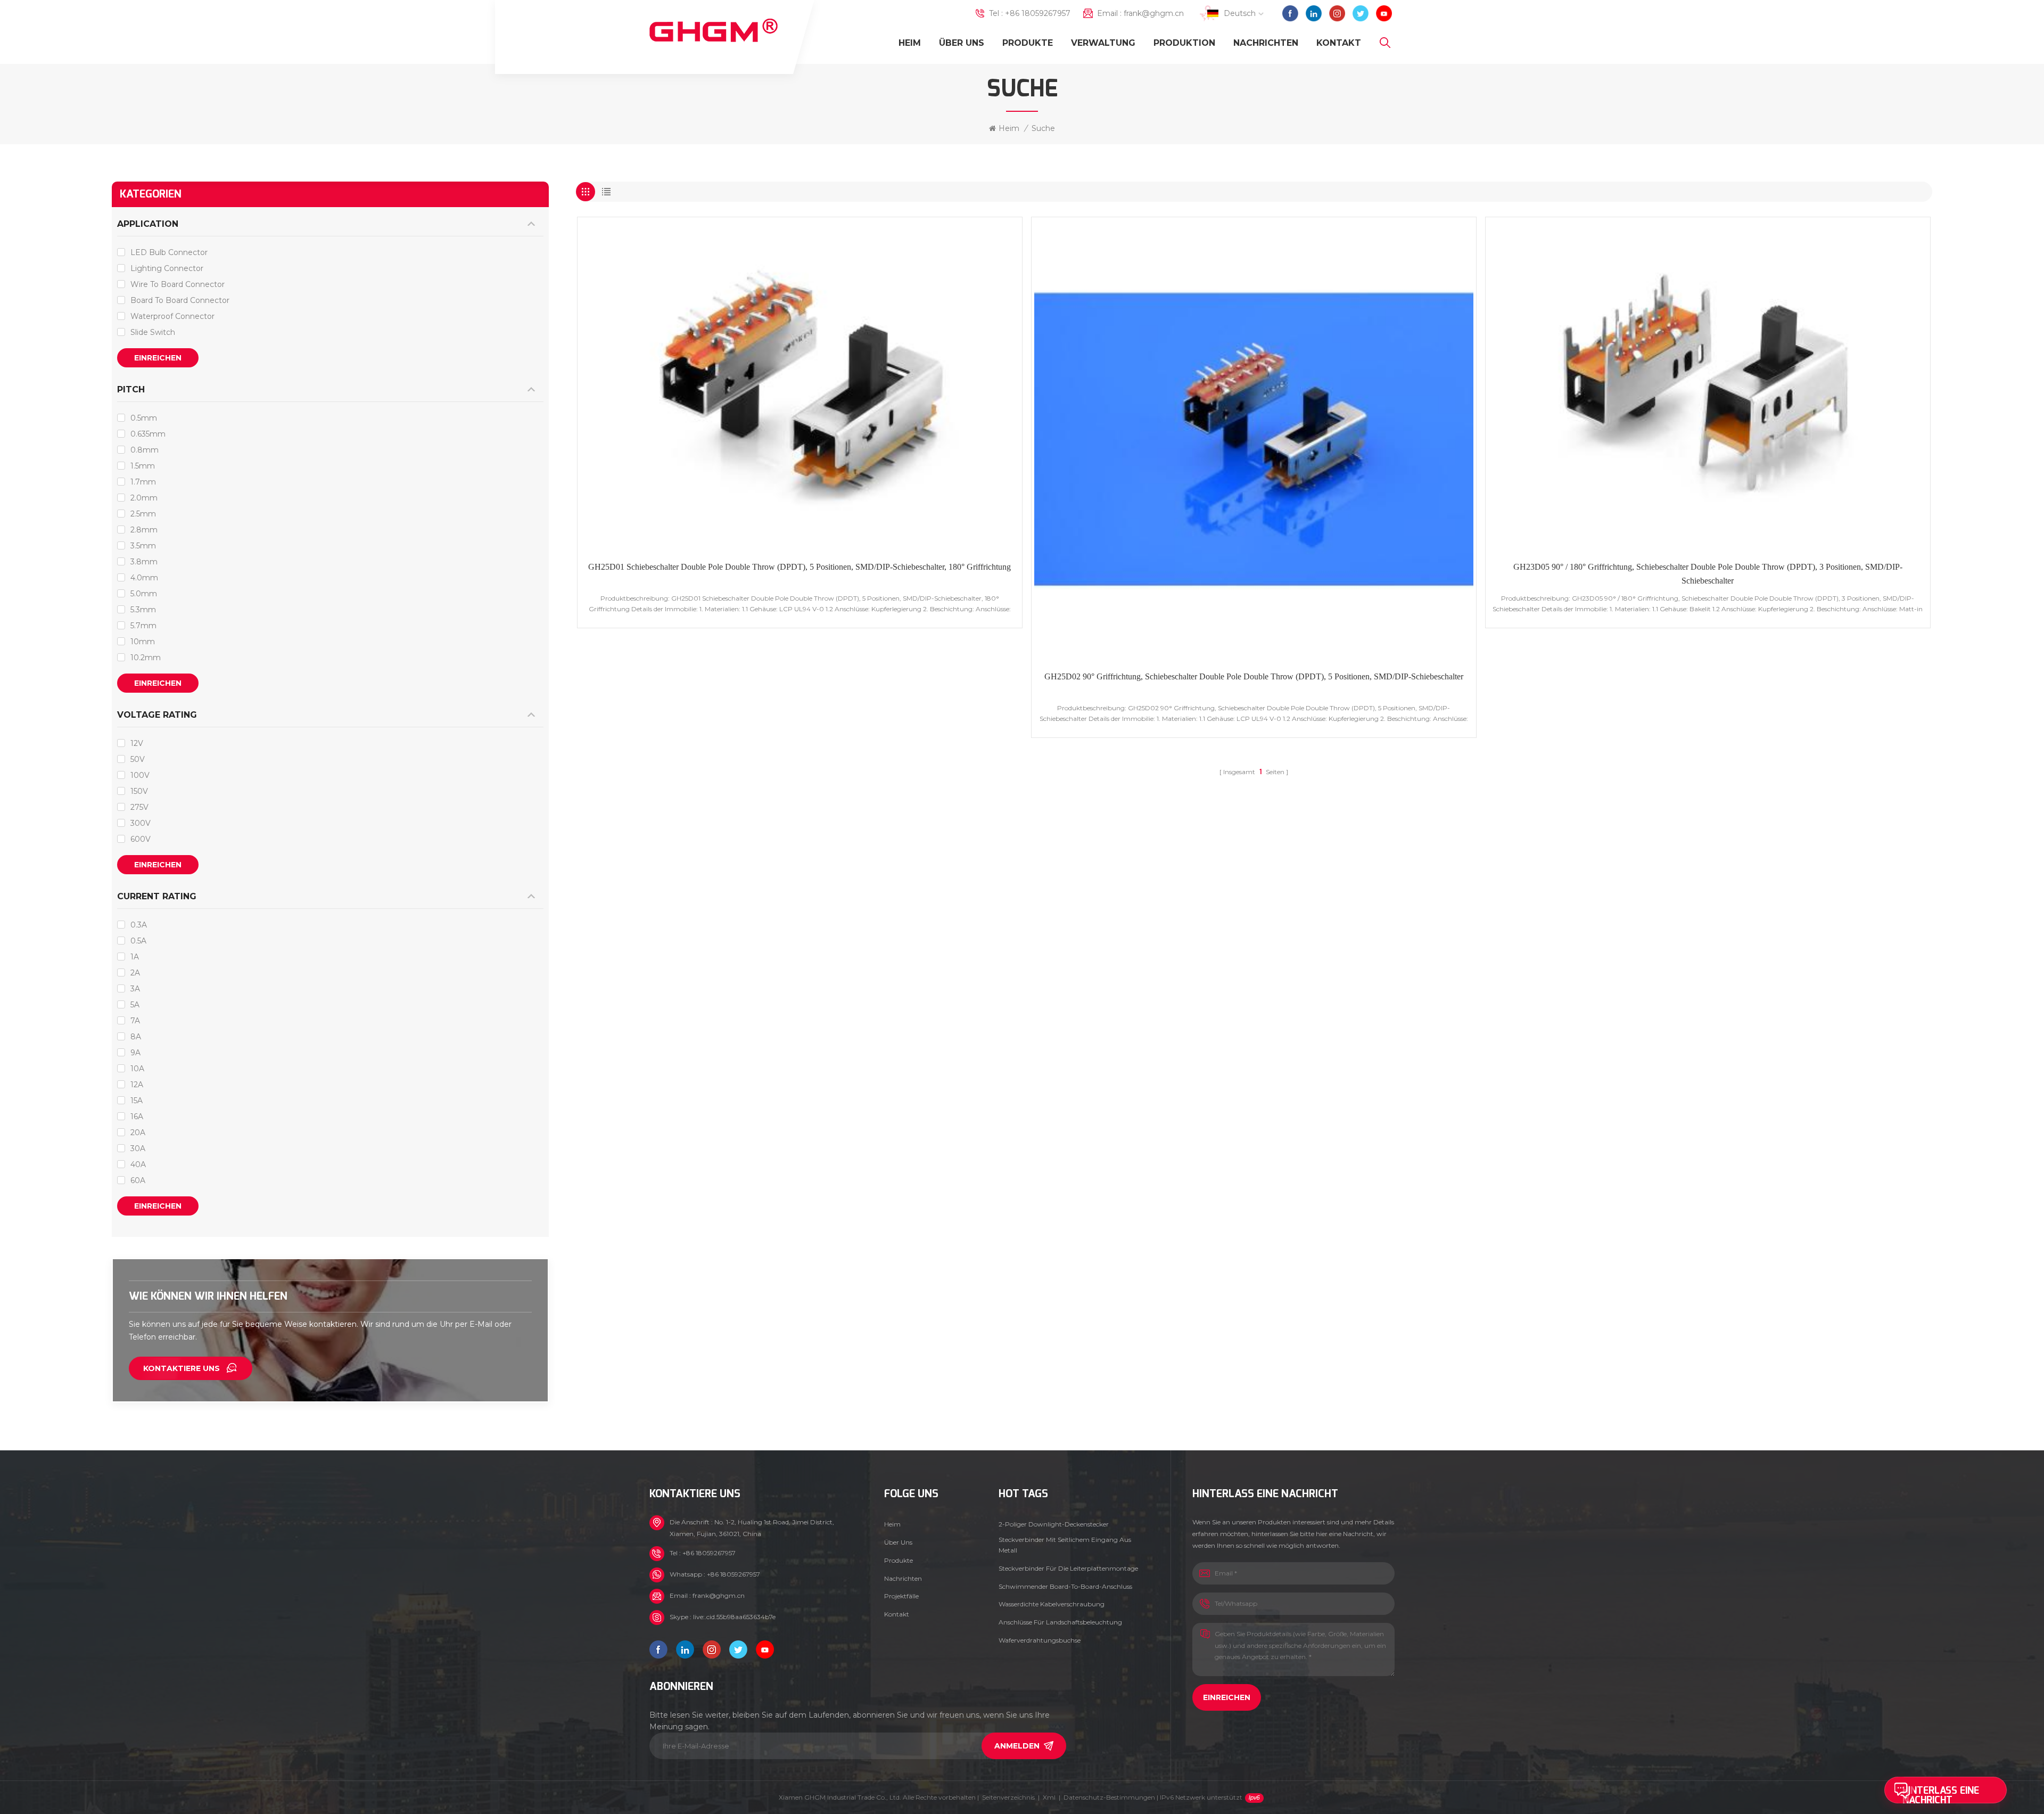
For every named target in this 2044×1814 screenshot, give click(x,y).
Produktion (1184, 43)
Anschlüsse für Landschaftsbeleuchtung (1060, 1622)
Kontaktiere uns (182, 1368)
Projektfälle (901, 1596)
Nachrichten (1266, 43)
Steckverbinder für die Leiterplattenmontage (1068, 1568)
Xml (1049, 1797)
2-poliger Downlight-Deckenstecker (1054, 1524)
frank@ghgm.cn (1154, 13)
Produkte (1028, 43)
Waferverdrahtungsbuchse (1040, 1640)
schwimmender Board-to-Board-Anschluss (1065, 1586)
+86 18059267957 (1038, 13)
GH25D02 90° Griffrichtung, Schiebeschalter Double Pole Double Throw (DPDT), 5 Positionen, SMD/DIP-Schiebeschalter (1254, 676)
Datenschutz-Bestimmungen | (1153, 1797)
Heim (910, 43)
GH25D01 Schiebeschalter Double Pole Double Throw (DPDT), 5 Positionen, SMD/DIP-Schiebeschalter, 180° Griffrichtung (800, 567)
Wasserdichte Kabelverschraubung (1052, 1604)
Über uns (962, 43)
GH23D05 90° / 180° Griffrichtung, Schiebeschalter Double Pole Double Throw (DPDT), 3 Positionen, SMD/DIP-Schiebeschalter (1708, 574)
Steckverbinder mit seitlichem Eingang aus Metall (1065, 1545)
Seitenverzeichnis (1008, 1797)
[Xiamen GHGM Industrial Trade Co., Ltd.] (714, 31)
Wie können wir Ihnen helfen (208, 1296)
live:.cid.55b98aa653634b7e (734, 1617)
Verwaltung (1103, 43)
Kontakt (1339, 43)
